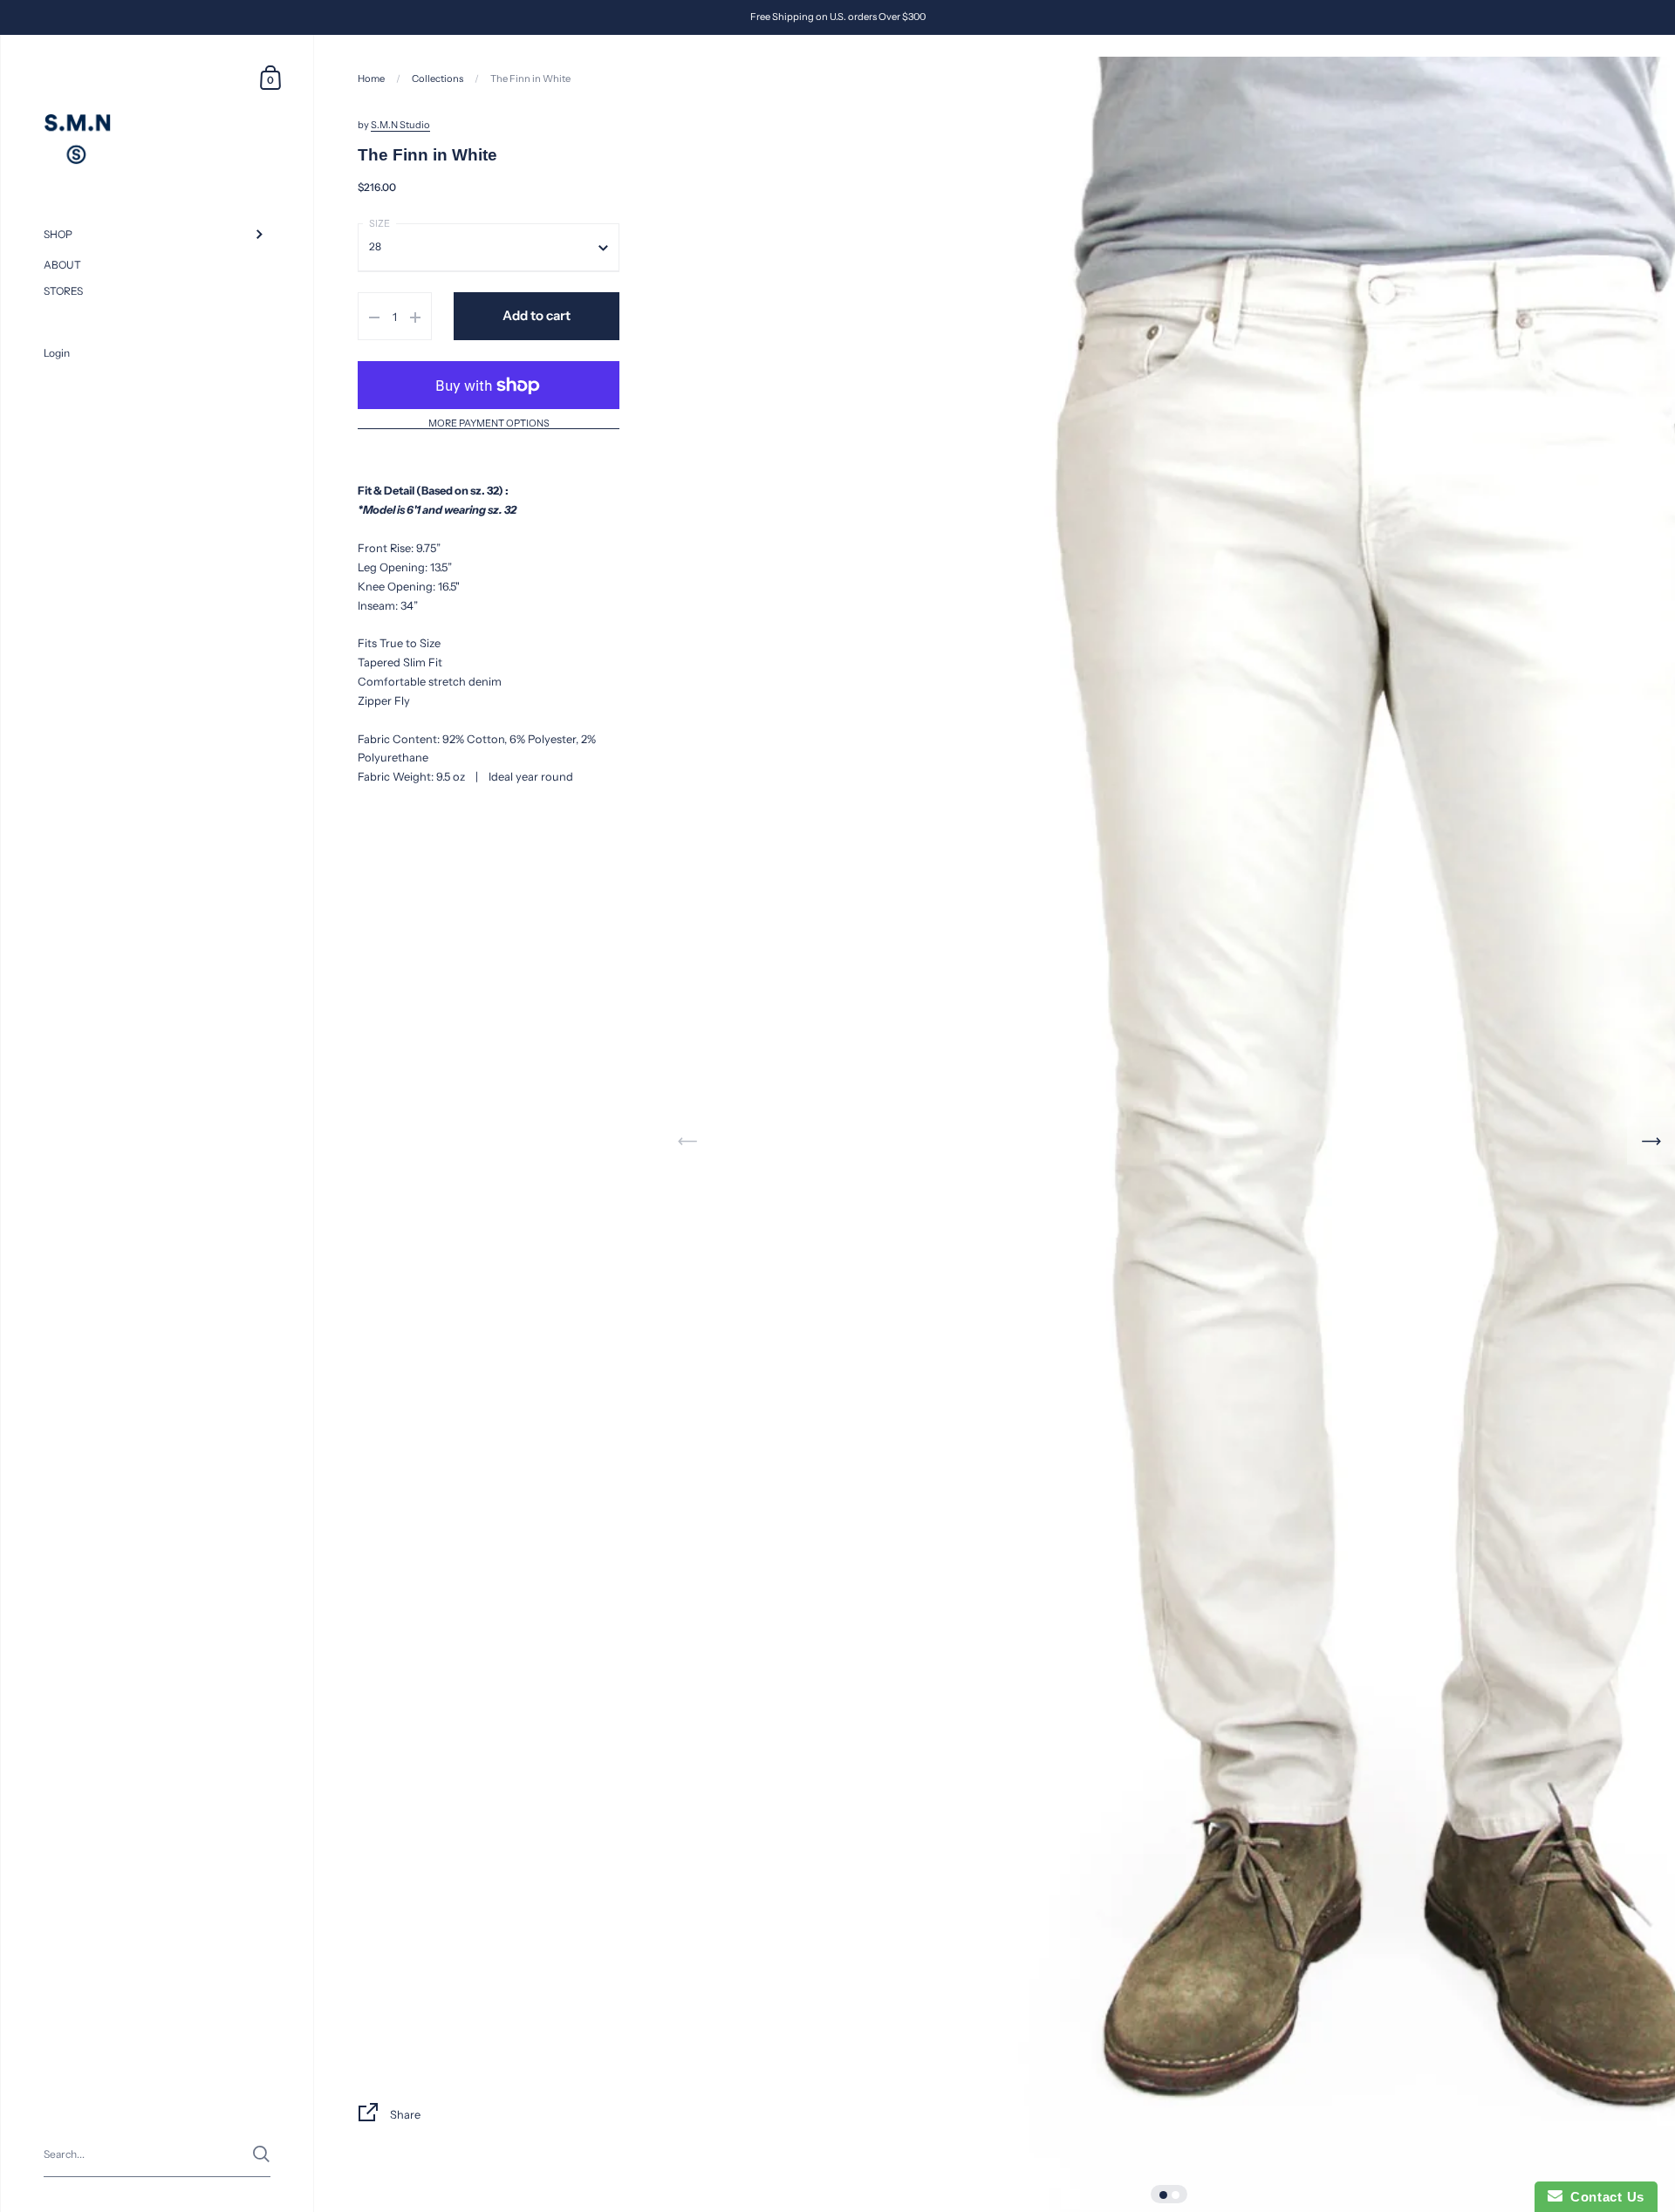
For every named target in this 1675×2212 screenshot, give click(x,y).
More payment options (489, 425)
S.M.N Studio (400, 126)
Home (371, 79)
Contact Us (1603, 2197)
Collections (438, 79)
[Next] (1651, 1141)
